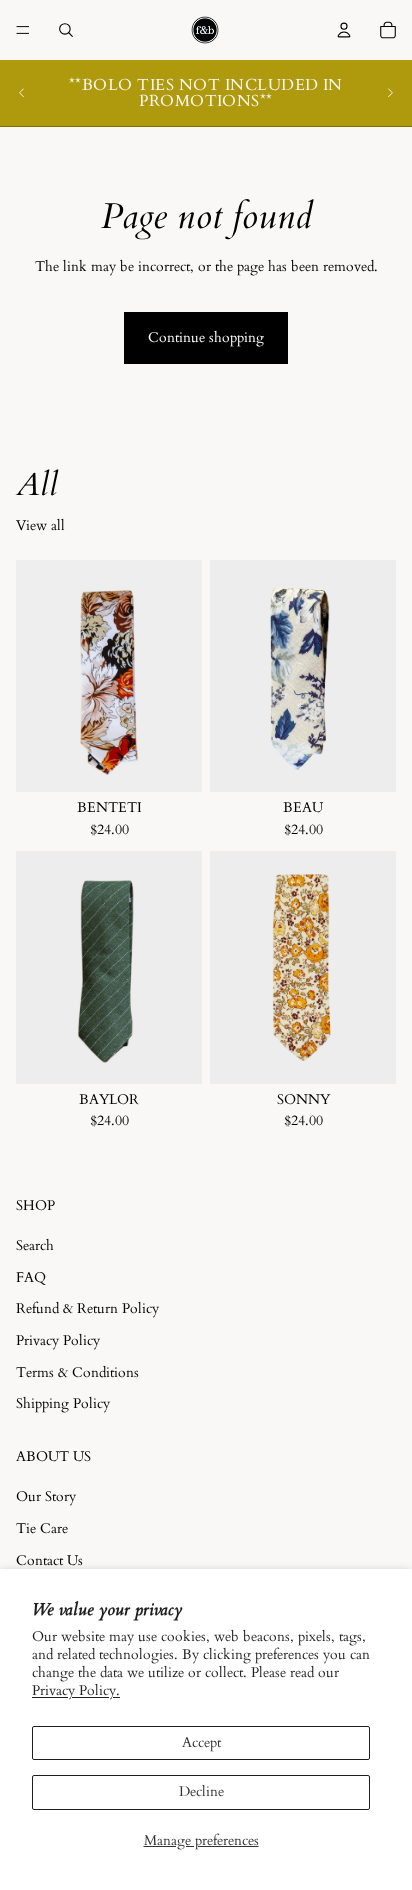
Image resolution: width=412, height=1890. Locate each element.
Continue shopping (206, 337)
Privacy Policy (58, 1340)
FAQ (31, 1277)
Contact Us (49, 1560)
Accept (201, 1742)
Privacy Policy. (76, 1690)
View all (40, 525)
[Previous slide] (22, 93)
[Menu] (23, 30)
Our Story (46, 1497)
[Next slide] (390, 93)
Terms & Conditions (77, 1372)
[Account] (344, 30)
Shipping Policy (63, 1403)
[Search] (66, 30)
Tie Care (42, 1528)
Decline (201, 1791)
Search (35, 1245)
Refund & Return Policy (87, 1309)
